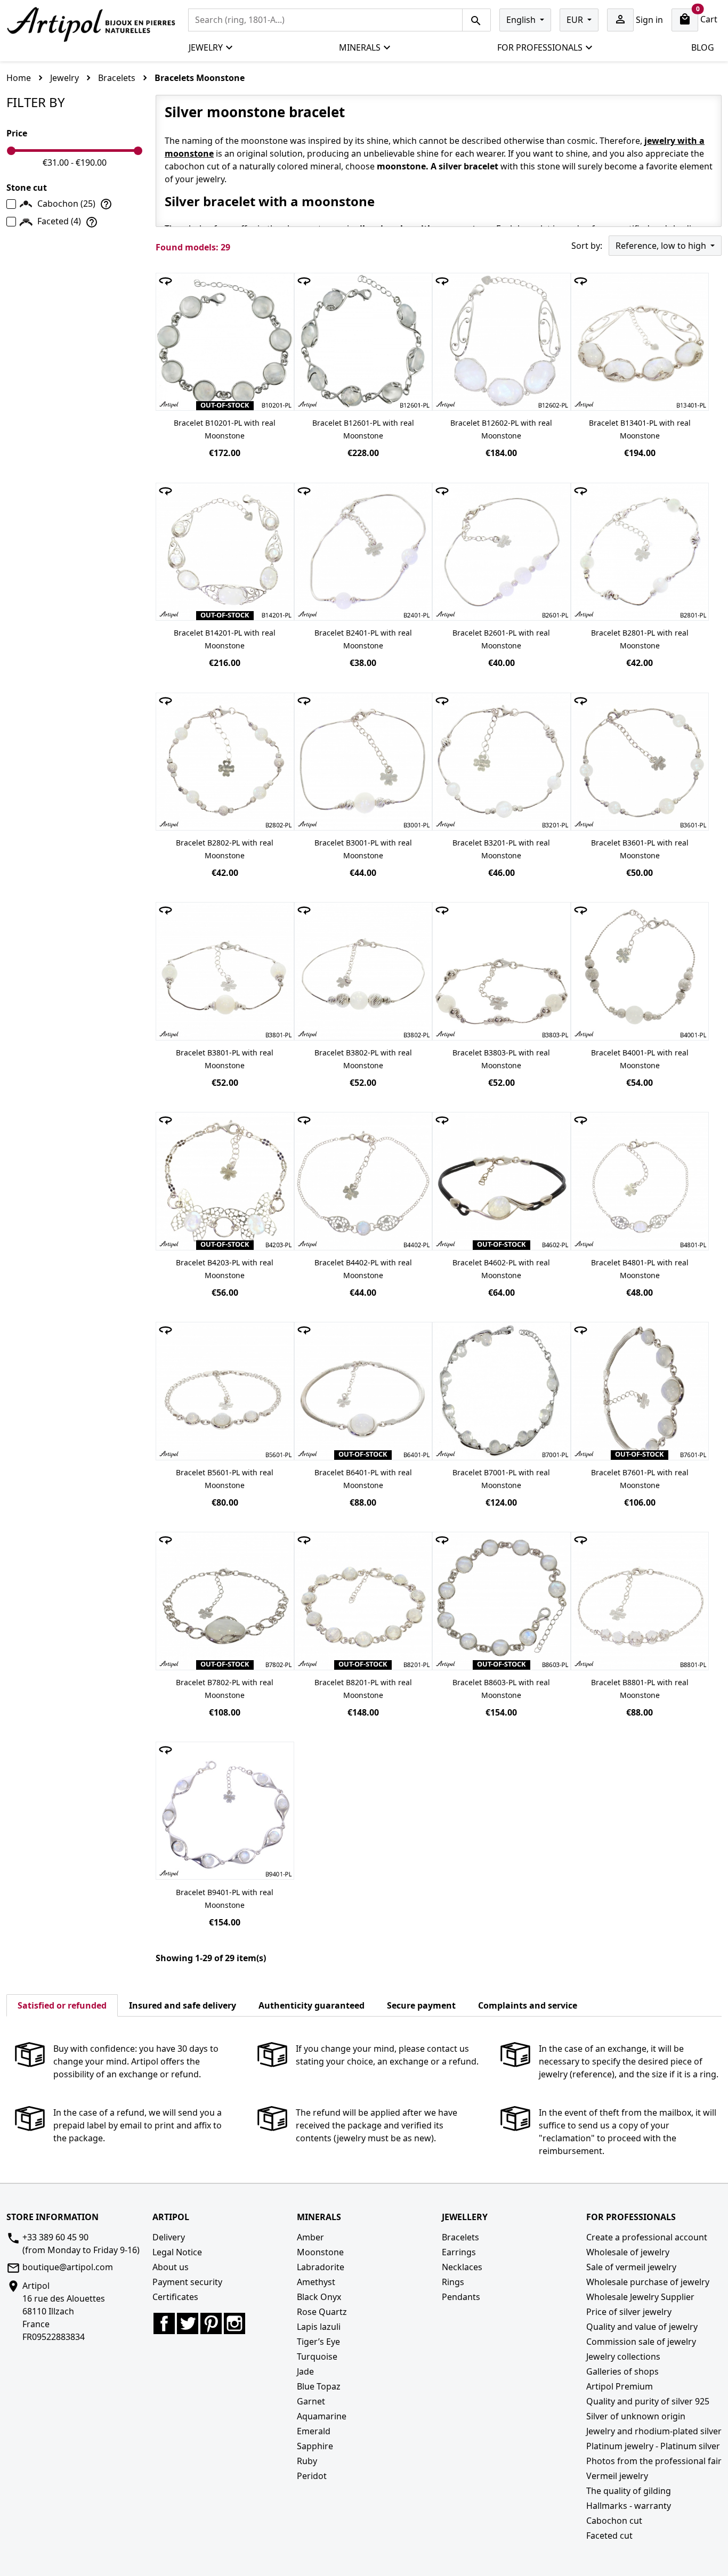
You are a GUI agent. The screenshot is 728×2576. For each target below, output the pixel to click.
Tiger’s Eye (318, 2342)
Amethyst (316, 2282)
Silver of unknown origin (636, 2416)
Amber (310, 2237)
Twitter (188, 2323)
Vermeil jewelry (617, 2476)
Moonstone (320, 2252)
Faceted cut (609, 2536)
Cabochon (66, 204)
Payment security (187, 2282)
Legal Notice (177, 2252)
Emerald (314, 2431)
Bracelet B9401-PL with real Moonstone (225, 1899)
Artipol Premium (620, 2386)
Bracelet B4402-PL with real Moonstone (363, 1269)
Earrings (459, 2252)
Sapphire (315, 2446)
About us (171, 2267)
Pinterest (211, 2323)
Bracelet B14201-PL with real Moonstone (225, 639)
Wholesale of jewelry (628, 2252)
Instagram (234, 2323)
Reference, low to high (662, 246)
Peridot (312, 2476)
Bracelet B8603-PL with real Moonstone (501, 1689)
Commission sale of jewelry (641, 2342)
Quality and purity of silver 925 (648, 2401)
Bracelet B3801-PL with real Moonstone (225, 1059)
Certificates (175, 2297)
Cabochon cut (614, 2521)
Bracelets (460, 2237)
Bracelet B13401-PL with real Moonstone (640, 429)
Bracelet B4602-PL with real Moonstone (501, 1269)
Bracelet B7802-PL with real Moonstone (225, 1689)
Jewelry (206, 47)
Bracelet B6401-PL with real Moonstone (363, 1479)
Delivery (169, 2237)
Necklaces (462, 2267)
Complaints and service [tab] (528, 2005)
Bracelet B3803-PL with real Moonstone (501, 1059)
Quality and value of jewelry (642, 2327)
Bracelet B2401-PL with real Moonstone (363, 639)
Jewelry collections (623, 2356)
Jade (305, 2371)
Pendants (461, 2297)
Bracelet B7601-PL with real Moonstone (640, 1479)
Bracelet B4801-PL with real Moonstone (640, 1269)
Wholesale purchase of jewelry (648, 2282)
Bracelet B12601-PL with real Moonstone (363, 429)
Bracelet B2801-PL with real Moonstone (640, 639)
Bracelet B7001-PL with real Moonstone (501, 1479)
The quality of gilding (629, 2491)
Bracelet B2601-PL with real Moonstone (501, 639)
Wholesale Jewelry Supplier (640, 2297)
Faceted (59, 221)
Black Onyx (319, 2297)
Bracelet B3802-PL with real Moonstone (363, 1059)
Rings (453, 2282)
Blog (703, 47)
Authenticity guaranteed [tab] (312, 2005)
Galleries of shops (622, 2371)
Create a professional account (647, 2237)
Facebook (164, 2323)
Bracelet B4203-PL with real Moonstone (225, 1269)
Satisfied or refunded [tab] (62, 2005)
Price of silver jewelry (629, 2312)
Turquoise (317, 2356)
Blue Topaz (319, 2386)
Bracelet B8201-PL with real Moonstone (363, 1689)
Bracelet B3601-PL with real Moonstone (640, 849)
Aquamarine (322, 2416)
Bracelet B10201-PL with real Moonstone (225, 429)
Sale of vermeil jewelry (631, 2267)
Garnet (311, 2401)
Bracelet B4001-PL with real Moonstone (640, 1059)
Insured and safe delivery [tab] (183, 2005)
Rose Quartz (322, 2312)
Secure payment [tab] (421, 2005)
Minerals (360, 47)
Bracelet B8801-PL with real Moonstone (640, 1689)
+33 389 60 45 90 (55, 2237)
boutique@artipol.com (68, 2267)
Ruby (307, 2461)
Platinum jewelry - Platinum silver (653, 2446)
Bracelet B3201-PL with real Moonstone (501, 849)
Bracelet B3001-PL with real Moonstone (363, 849)
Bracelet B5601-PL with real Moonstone (225, 1479)
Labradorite (321, 2267)
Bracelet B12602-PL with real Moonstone (501, 429)
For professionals (540, 47)
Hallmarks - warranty (629, 2506)
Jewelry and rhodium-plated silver (654, 2431)
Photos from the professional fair (654, 2461)
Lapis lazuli (319, 2327)
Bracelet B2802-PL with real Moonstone (225, 849)
